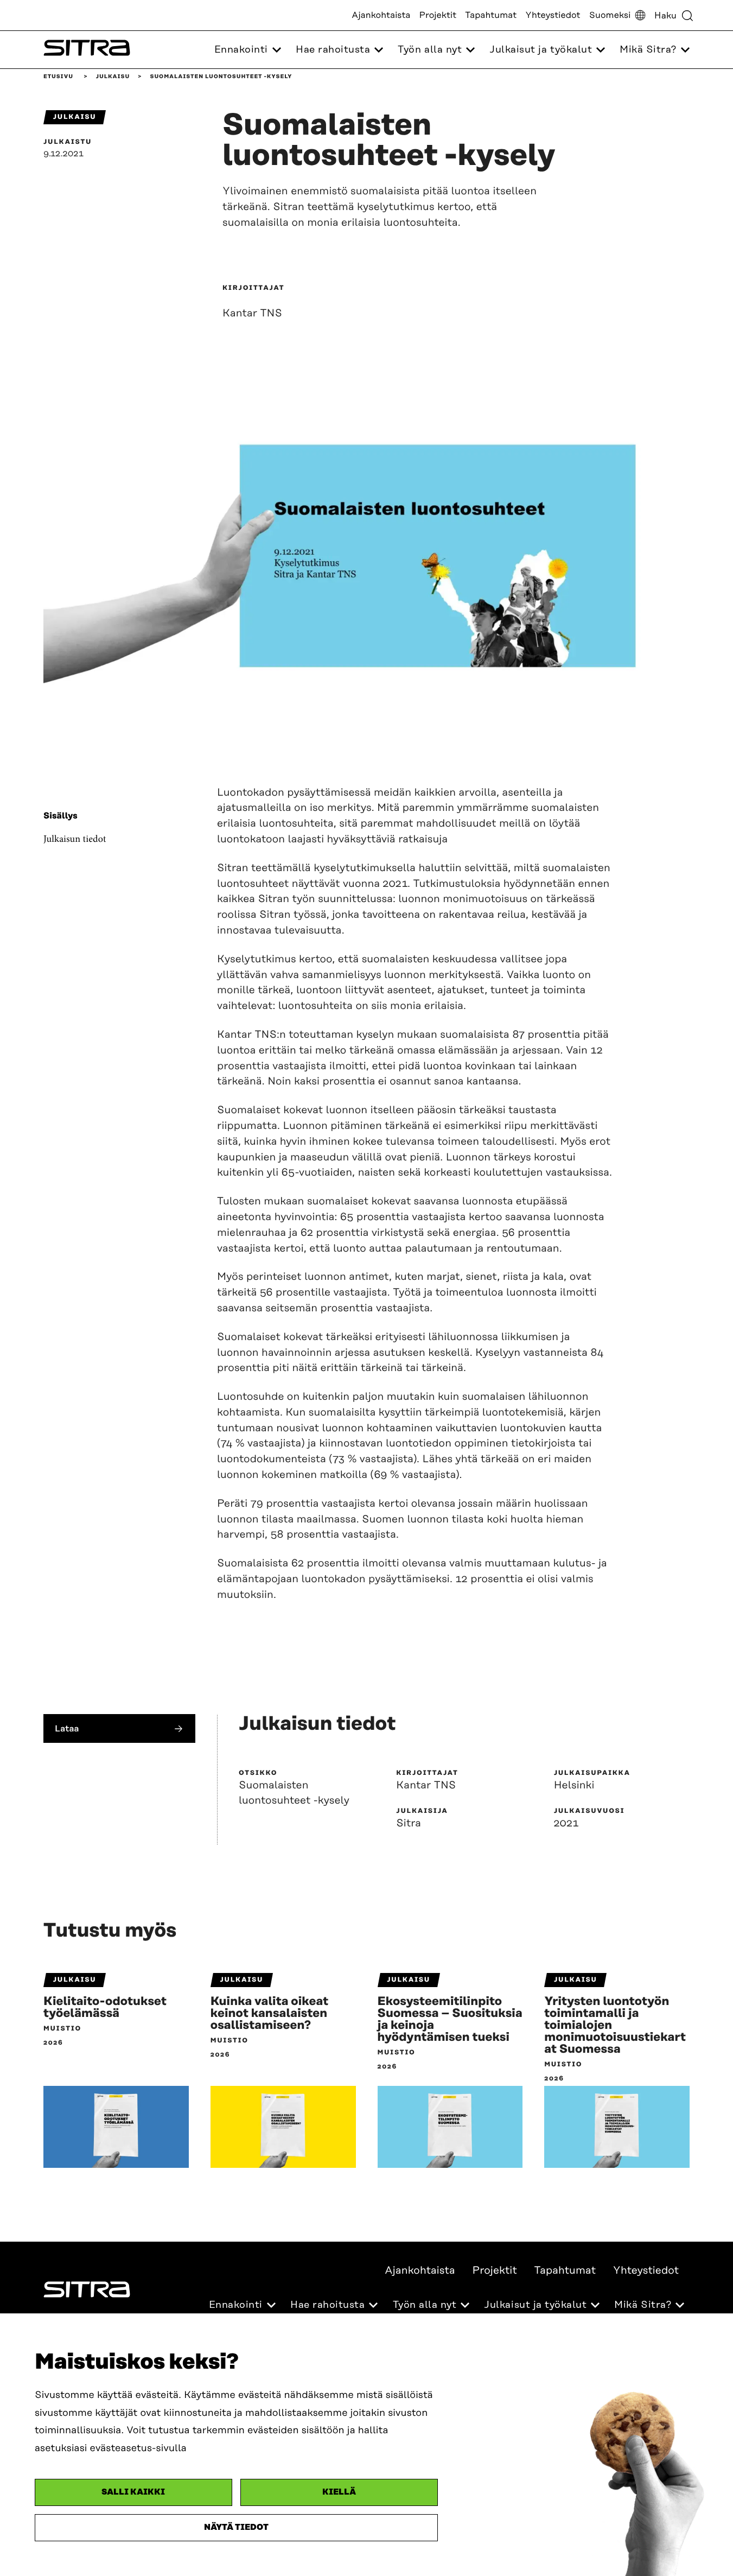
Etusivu (58, 77)
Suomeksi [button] (610, 15)
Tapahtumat (491, 15)
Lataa (67, 1728)
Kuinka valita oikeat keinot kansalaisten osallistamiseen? (269, 2014)
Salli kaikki (133, 2492)
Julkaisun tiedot (75, 839)
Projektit (438, 15)
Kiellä (339, 2492)
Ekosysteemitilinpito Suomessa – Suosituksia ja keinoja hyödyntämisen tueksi (450, 2020)
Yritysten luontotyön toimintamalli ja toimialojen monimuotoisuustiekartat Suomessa (615, 2026)
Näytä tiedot (236, 2527)
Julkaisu (113, 77)
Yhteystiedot (553, 15)
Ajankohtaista (381, 15)
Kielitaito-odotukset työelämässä (105, 2008)
